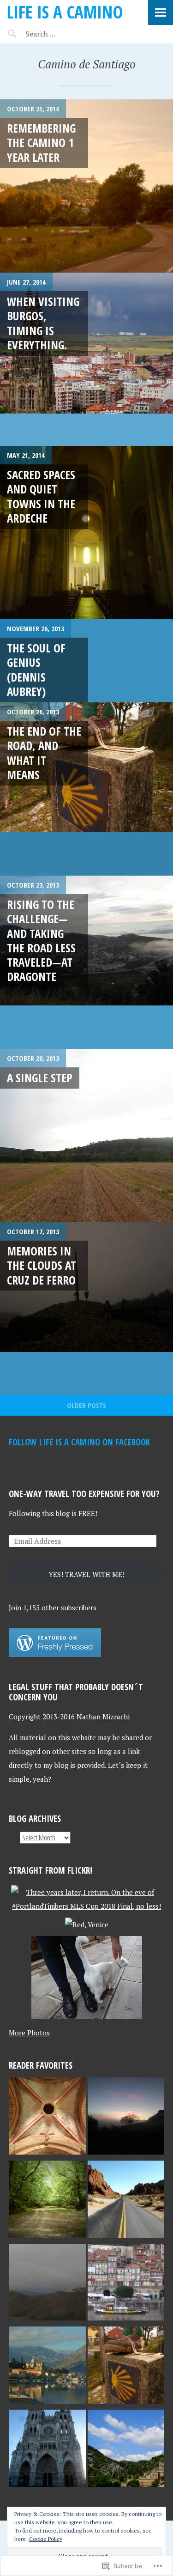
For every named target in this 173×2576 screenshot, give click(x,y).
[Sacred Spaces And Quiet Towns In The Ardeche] (86, 533)
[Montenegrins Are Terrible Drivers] (47, 2367)
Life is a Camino (65, 12)
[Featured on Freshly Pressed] (55, 1654)
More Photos (29, 2033)
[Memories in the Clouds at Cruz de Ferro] (86, 1309)
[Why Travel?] (126, 2201)
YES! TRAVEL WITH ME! (86, 1574)
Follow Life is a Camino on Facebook (79, 1442)
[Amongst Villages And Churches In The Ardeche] (126, 2450)
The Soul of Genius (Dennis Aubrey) (36, 670)
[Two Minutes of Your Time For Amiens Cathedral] (47, 2450)
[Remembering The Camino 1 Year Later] (86, 186)
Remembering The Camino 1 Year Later (41, 143)
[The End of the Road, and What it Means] (86, 789)
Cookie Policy (46, 2539)
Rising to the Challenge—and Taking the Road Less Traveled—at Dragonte (41, 940)
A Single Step (40, 1078)
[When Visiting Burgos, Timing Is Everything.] (86, 359)
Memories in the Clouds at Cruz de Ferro (42, 1265)
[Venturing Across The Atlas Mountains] (47, 2284)
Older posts (86, 1405)
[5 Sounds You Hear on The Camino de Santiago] (47, 2201)
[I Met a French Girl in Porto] (126, 2284)
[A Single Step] (86, 1136)
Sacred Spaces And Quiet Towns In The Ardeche (41, 496)
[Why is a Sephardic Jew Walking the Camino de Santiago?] (47, 2118)
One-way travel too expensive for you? (84, 1494)
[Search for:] (63, 34)
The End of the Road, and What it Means (44, 753)
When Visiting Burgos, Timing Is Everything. (43, 323)
